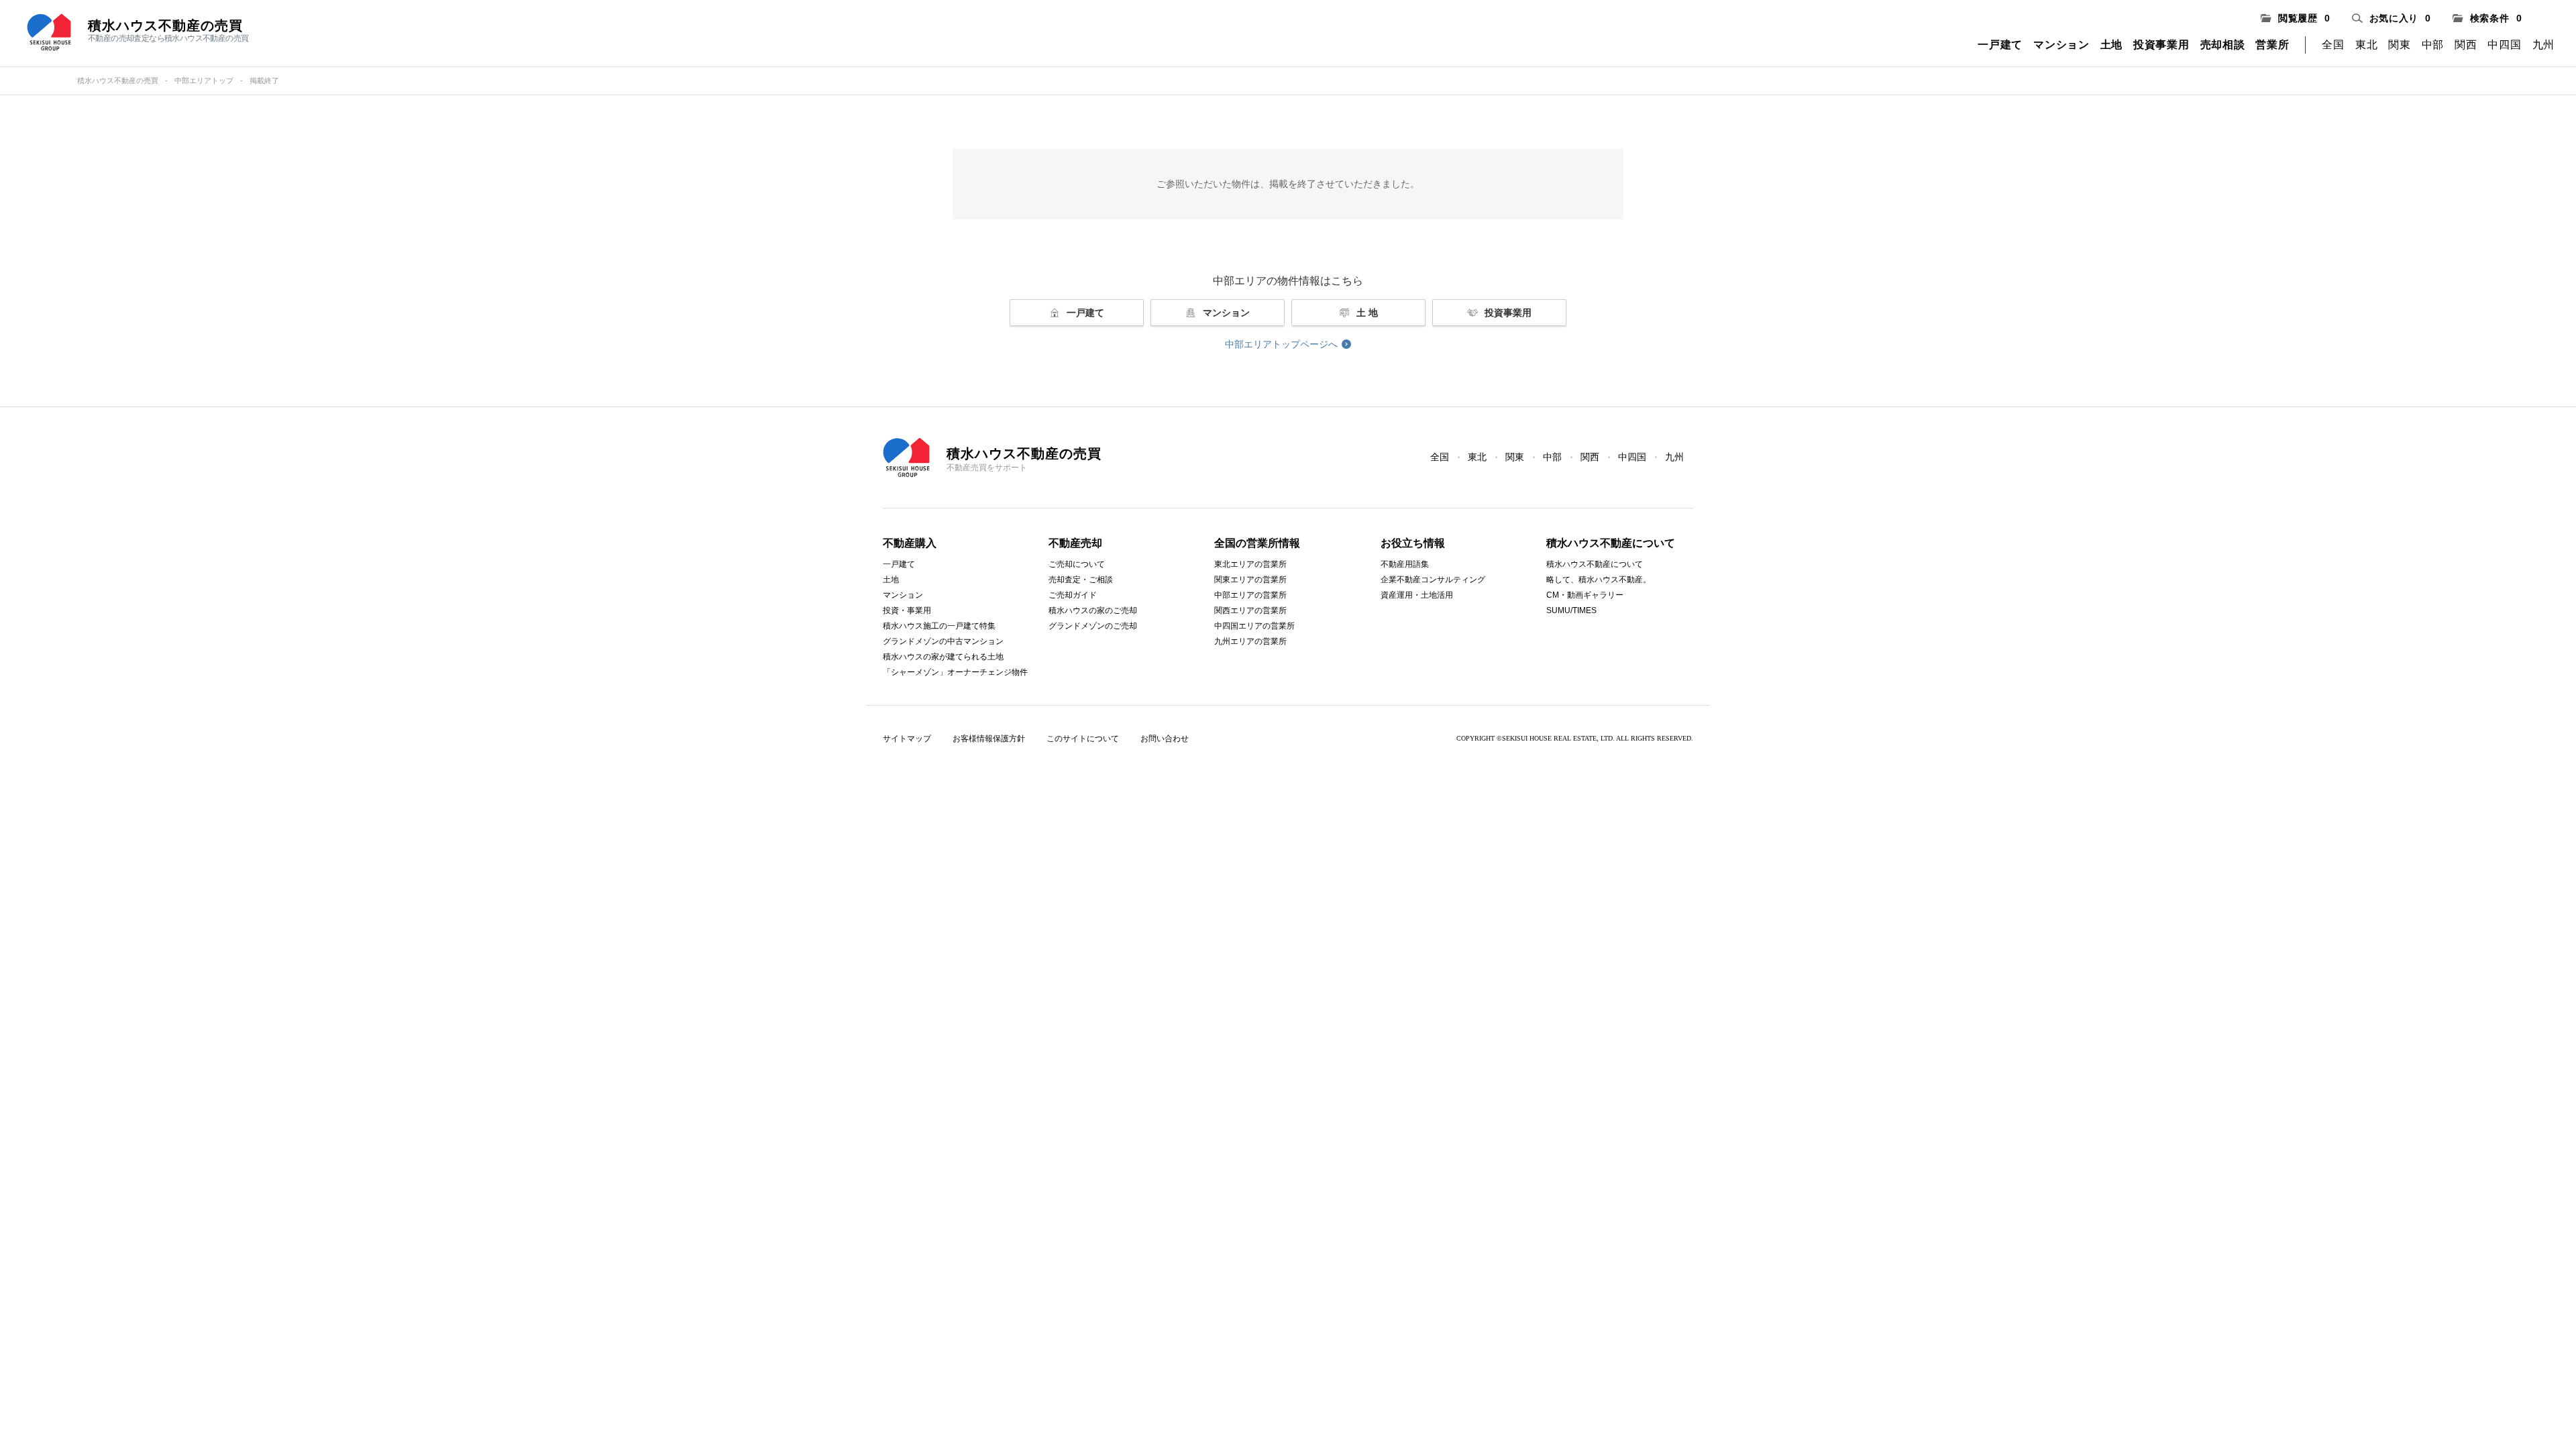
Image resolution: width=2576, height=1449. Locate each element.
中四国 (2504, 45)
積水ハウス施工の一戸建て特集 (939, 626)
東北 (2366, 45)
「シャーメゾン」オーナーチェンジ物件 (955, 672)
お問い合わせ (1165, 739)
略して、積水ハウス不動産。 (1599, 580)
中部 (2433, 45)
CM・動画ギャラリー (1585, 595)
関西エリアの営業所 (1250, 610)
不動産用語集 (1405, 564)
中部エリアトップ (204, 80)
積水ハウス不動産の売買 (118, 80)
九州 (2543, 45)
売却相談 (2223, 45)
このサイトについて (1083, 739)
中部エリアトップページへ (1281, 344)
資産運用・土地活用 (1417, 595)
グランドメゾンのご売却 (1093, 626)
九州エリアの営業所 (1250, 641)
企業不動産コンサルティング (1433, 580)
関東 (2399, 45)
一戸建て (2000, 45)
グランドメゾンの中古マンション (943, 641)
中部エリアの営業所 (1250, 595)
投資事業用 (2161, 45)
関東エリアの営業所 (1250, 580)
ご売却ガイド (1073, 595)
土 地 (1367, 313)
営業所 (2272, 45)
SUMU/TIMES (1571, 610)
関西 (2466, 45)
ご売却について (1077, 564)
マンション (2061, 45)
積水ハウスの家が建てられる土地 (943, 657)
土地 (2111, 45)
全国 (2333, 45)
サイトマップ (907, 739)
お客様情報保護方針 (989, 739)
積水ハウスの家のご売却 (1093, 610)
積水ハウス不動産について (1595, 564)
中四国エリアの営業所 (1254, 626)
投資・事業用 (907, 610)
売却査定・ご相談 (1081, 580)
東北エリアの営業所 (1250, 564)
